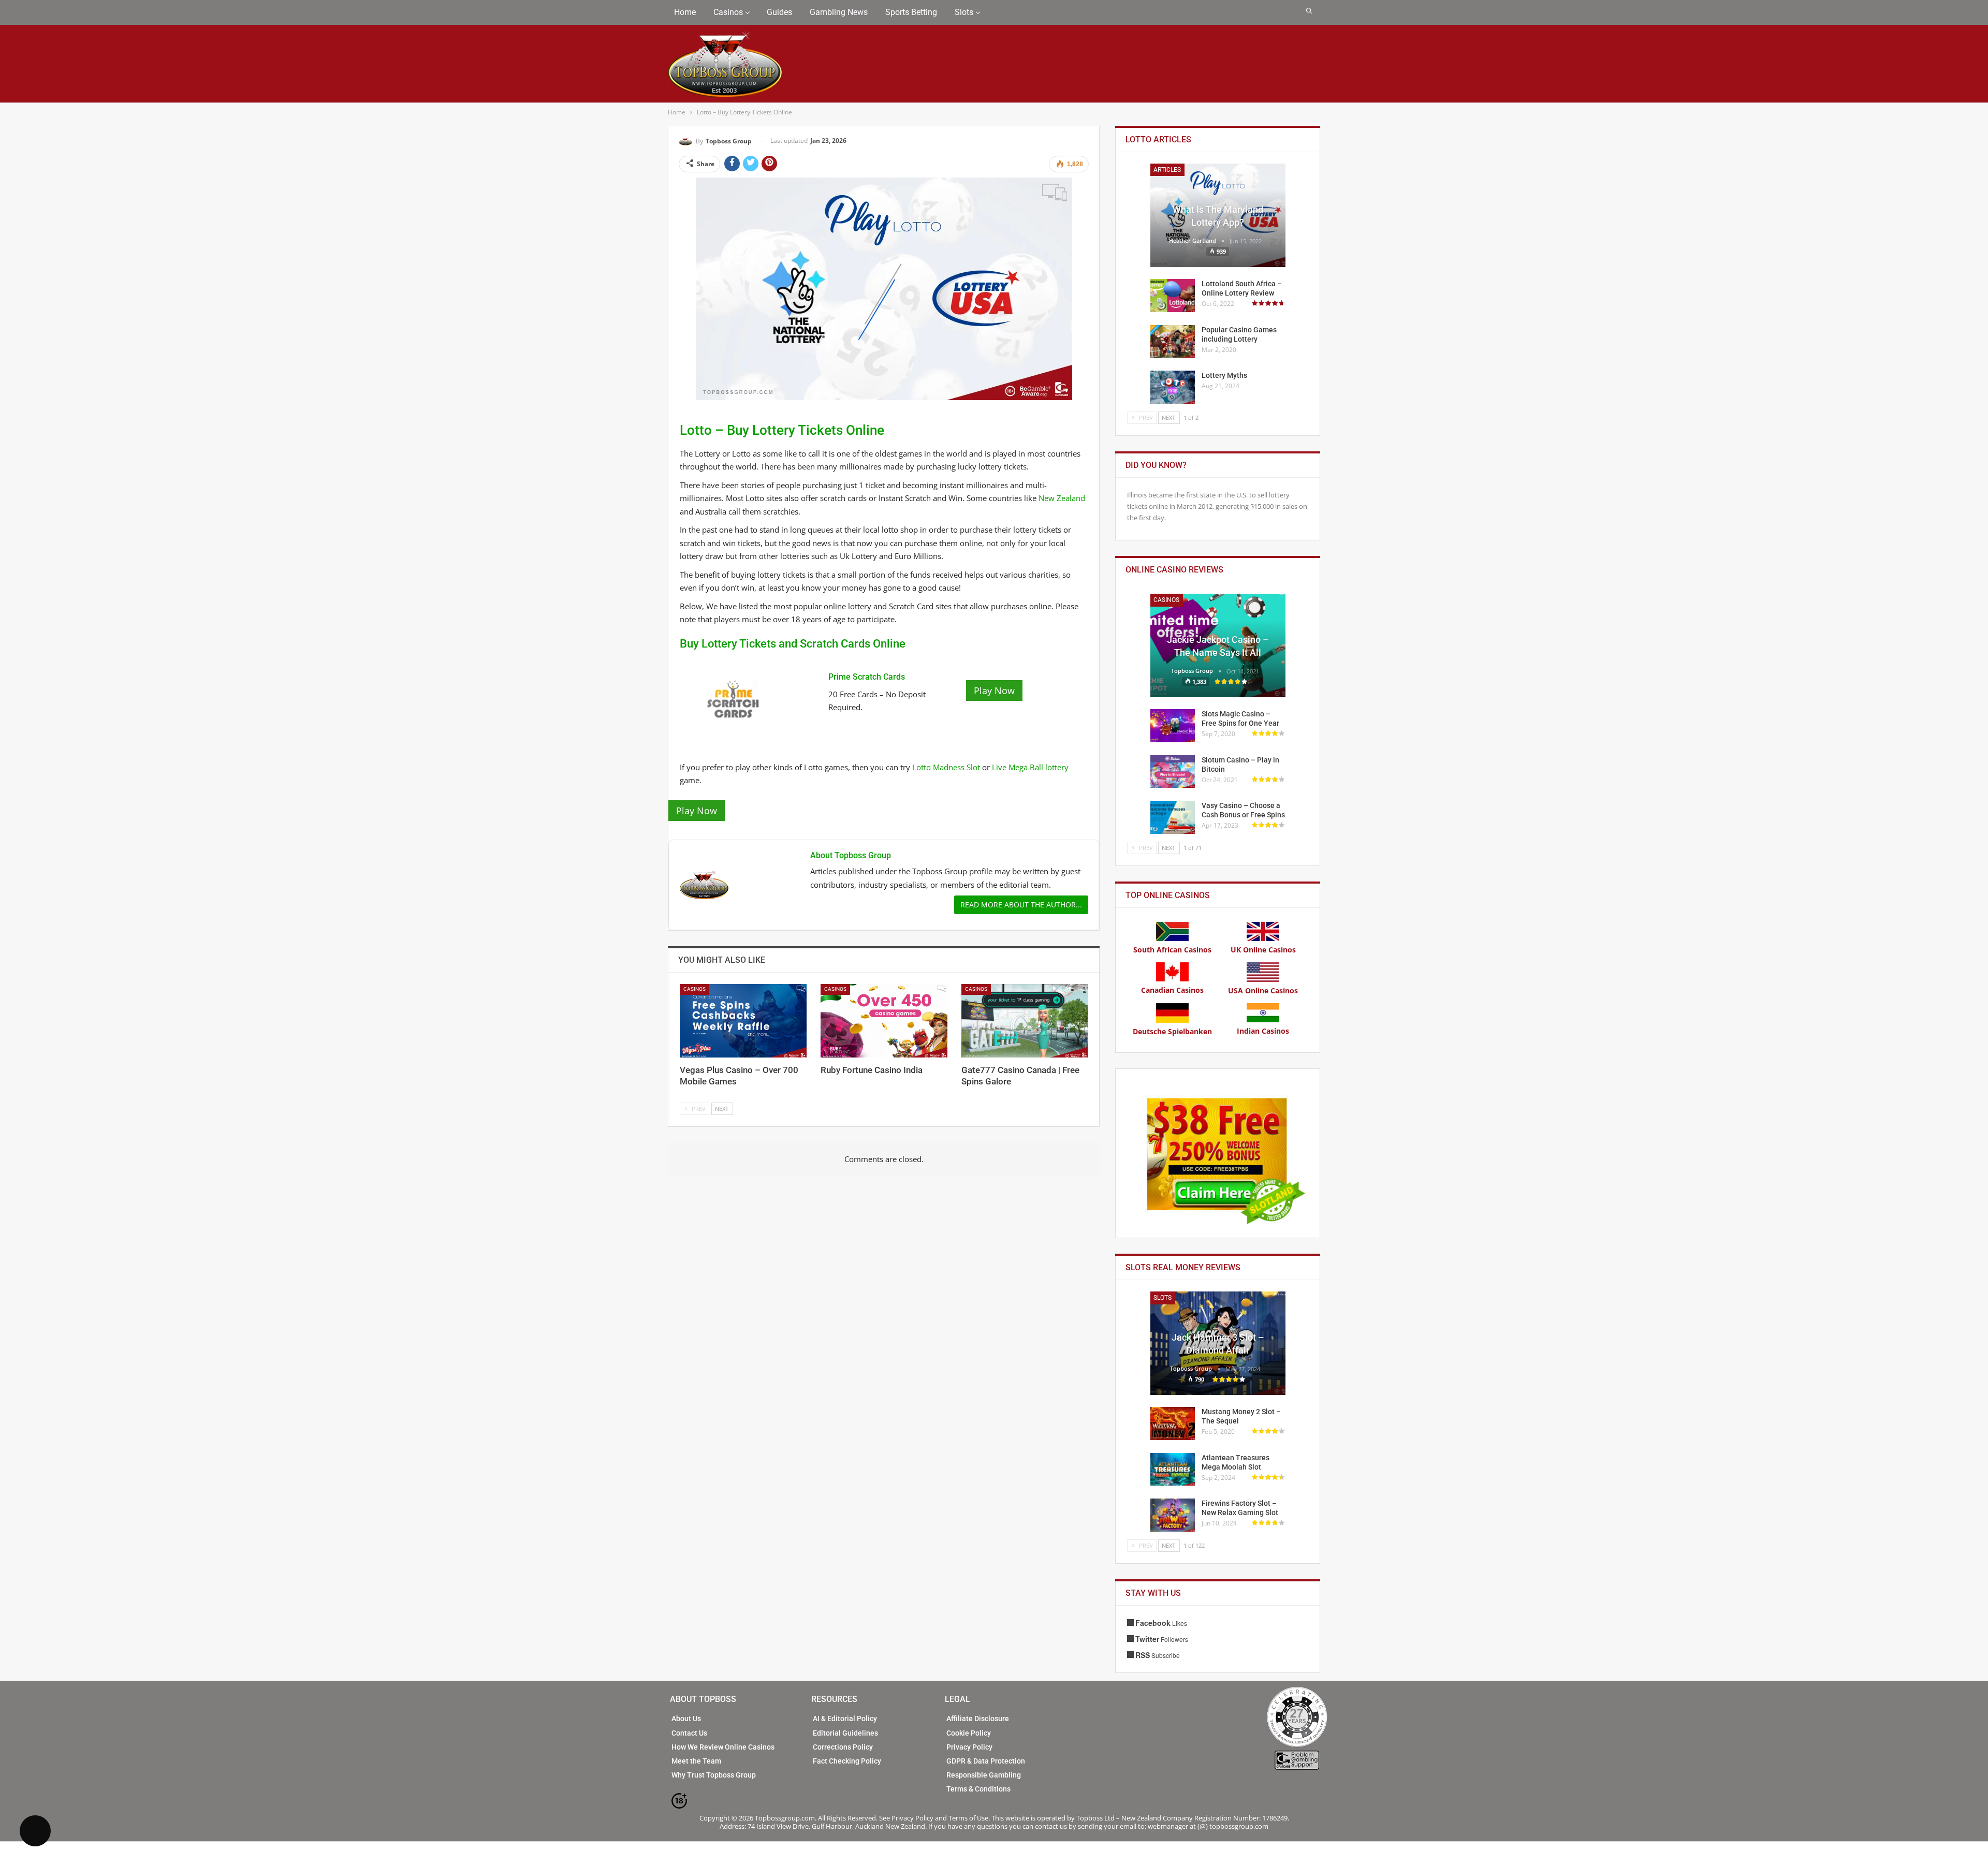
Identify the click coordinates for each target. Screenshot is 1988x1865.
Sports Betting (911, 12)
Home (685, 12)
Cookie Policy (969, 1733)
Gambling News (839, 12)
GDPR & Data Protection (986, 1761)
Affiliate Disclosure (978, 1719)
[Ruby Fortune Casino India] (884, 1021)
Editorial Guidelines (845, 1733)
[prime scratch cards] (735, 697)
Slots (964, 12)
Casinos (728, 12)
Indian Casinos (1263, 1031)
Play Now (994, 691)
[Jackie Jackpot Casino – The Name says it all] (1218, 645)
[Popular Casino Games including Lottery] (1173, 342)
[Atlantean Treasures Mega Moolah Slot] (1173, 1470)
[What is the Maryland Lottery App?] (1218, 215)
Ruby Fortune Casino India (872, 1070)
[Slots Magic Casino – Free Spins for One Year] (1173, 726)
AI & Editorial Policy (845, 1719)
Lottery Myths (1224, 375)
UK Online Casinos (1263, 950)
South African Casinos (1172, 950)
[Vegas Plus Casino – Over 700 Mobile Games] (743, 1021)
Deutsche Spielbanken (1172, 1031)
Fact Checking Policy (847, 1761)
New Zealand (1062, 498)
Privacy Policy (969, 1747)
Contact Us (689, 1733)
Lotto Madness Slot (946, 767)
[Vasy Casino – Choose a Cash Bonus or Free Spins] (1173, 817)
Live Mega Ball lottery (1030, 767)
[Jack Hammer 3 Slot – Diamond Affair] (1218, 1343)
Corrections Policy (843, 1747)
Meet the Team (696, 1761)
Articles (1167, 170)
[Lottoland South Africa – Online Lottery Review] (1173, 296)
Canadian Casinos (1172, 990)
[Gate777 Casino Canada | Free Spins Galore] (1025, 1021)
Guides (779, 12)
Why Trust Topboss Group (714, 1775)
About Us (686, 1719)
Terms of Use (968, 1818)
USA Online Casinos (1263, 990)
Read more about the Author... (1021, 905)
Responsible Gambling (984, 1775)
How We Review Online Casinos (723, 1747)
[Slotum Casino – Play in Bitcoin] (1173, 772)
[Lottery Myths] (1173, 387)
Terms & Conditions (978, 1789)
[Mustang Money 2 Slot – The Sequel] (1173, 1423)
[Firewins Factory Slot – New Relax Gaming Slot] (1173, 1515)
